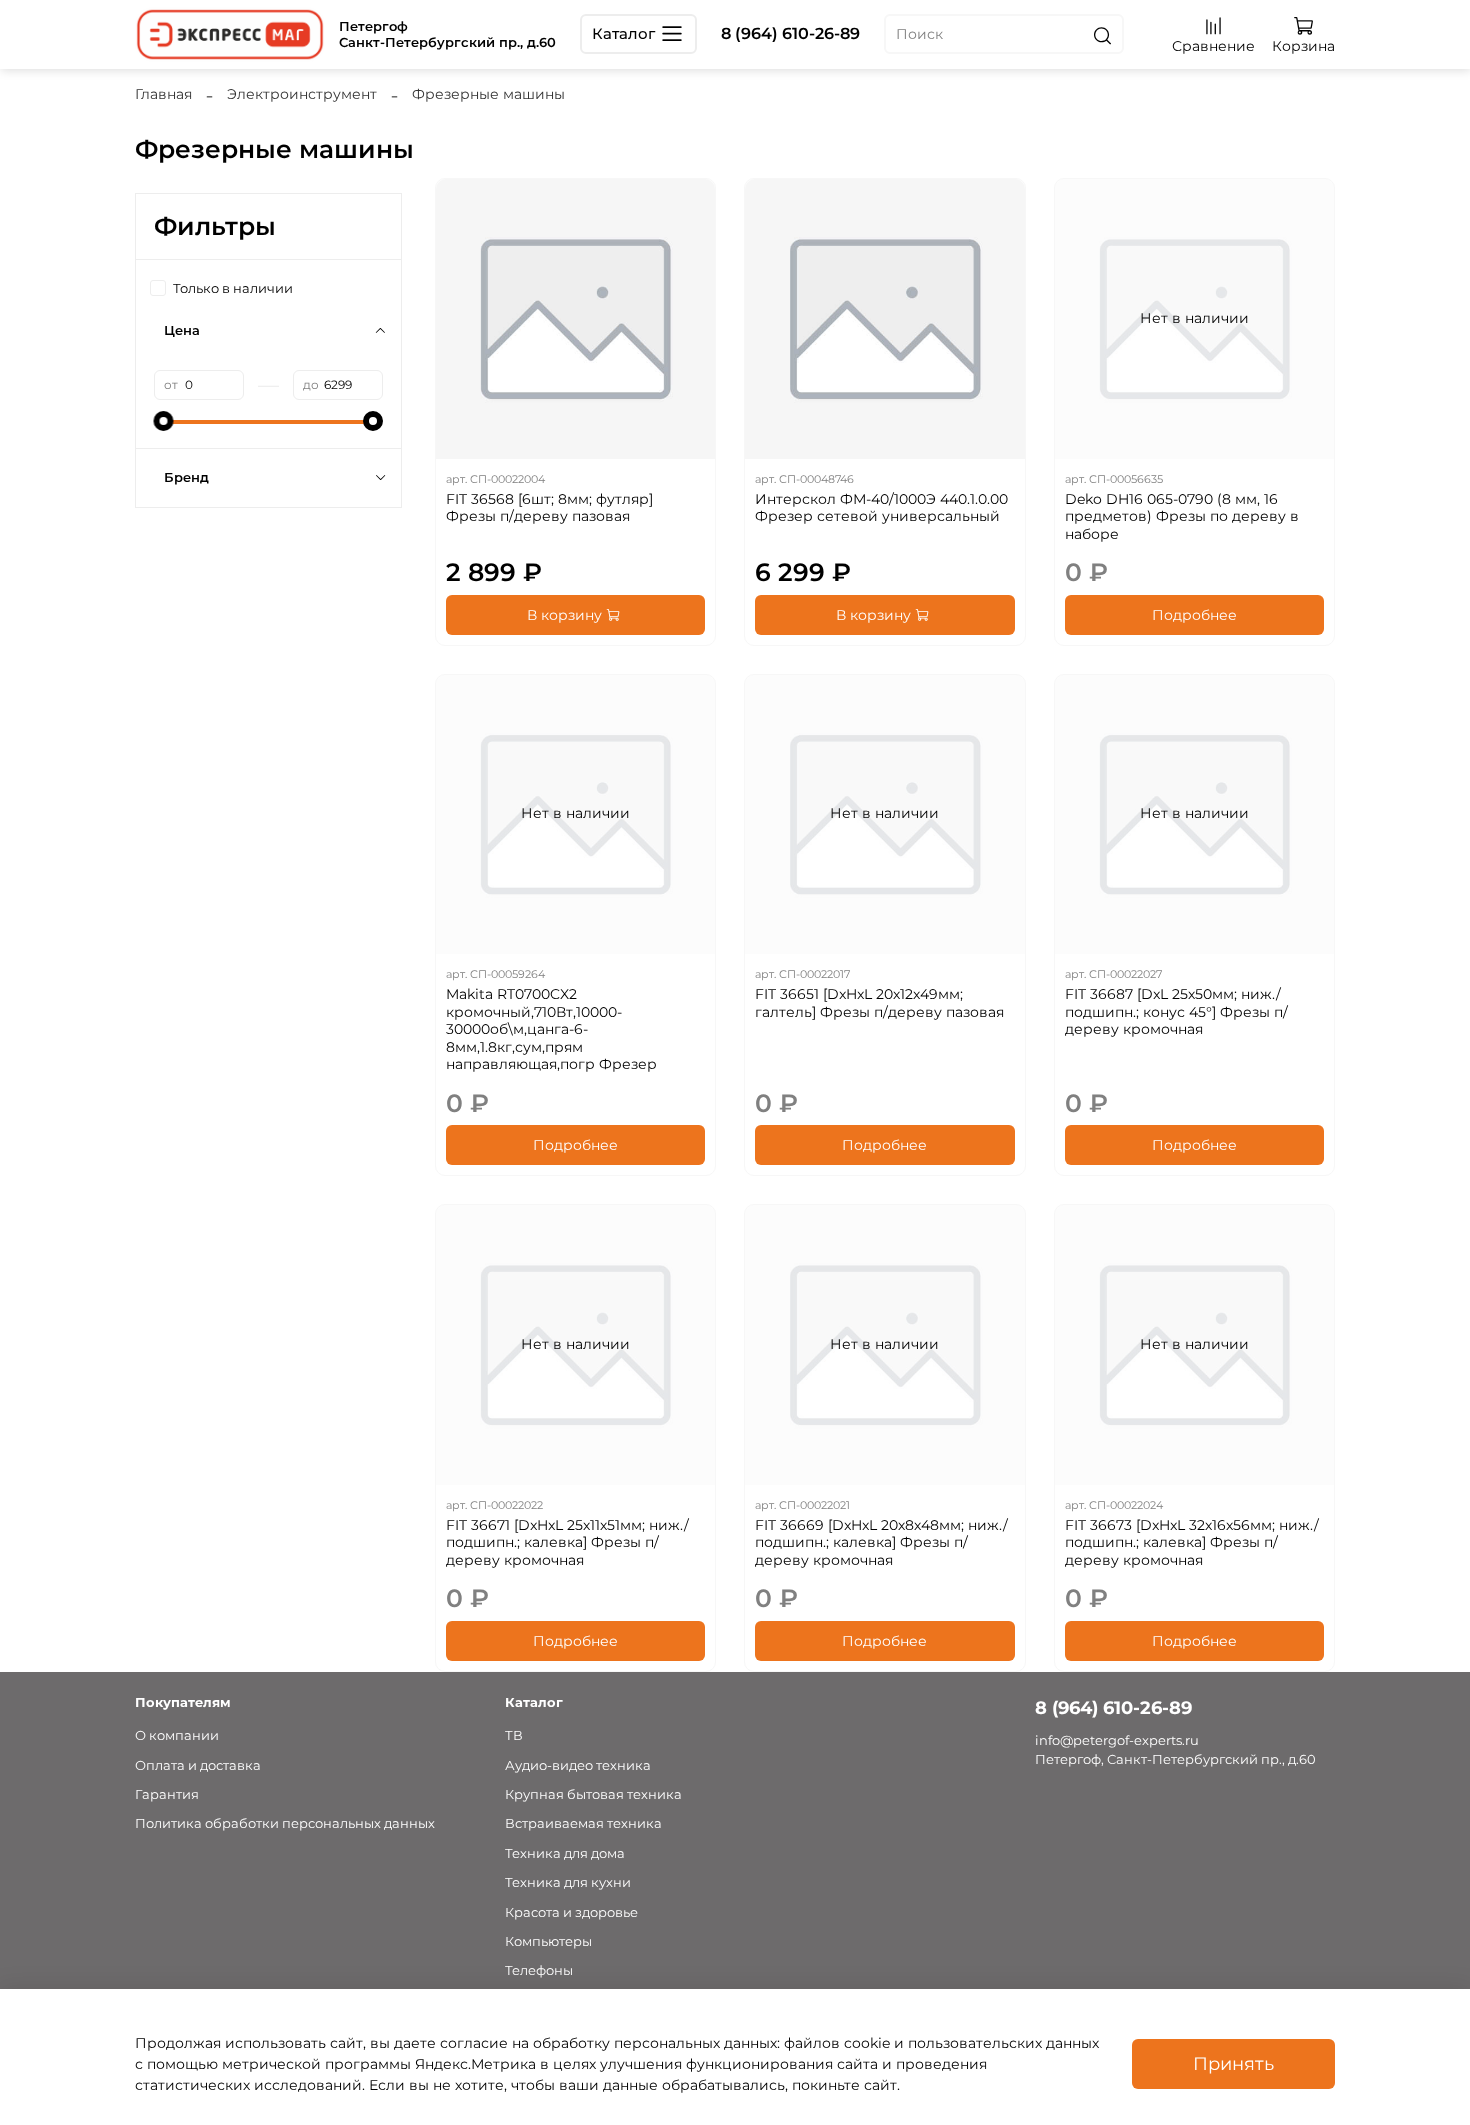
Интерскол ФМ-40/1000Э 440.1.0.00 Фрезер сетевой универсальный (881, 508)
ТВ (514, 1735)
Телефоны (539, 1970)
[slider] (164, 421)
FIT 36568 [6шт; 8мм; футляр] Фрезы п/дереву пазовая (549, 508)
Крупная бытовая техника (593, 1794)
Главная (163, 94)
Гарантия (167, 1794)
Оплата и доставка (198, 1765)
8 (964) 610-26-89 (790, 33)
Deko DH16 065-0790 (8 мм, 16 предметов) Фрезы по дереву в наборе (1182, 516)
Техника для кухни (568, 1882)
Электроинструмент (302, 94)
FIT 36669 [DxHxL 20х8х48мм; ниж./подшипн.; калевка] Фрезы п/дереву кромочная (881, 1542)
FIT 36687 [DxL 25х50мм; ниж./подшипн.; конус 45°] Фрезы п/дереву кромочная (1176, 1011)
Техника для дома (565, 1853)
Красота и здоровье (571, 1912)
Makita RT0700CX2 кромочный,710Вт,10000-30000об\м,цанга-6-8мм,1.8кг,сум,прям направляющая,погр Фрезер (551, 1029)
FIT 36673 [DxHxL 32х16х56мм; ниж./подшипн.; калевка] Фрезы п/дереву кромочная (1192, 1542)
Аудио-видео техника (578, 1765)
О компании (177, 1735)
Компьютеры (548, 1941)
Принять (1233, 2063)
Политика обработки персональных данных (285, 1823)
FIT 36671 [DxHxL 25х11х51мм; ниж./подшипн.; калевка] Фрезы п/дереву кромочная (567, 1542)
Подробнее (1194, 615)
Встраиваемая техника (583, 1823)
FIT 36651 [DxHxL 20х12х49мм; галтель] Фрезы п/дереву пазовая (879, 1003)
